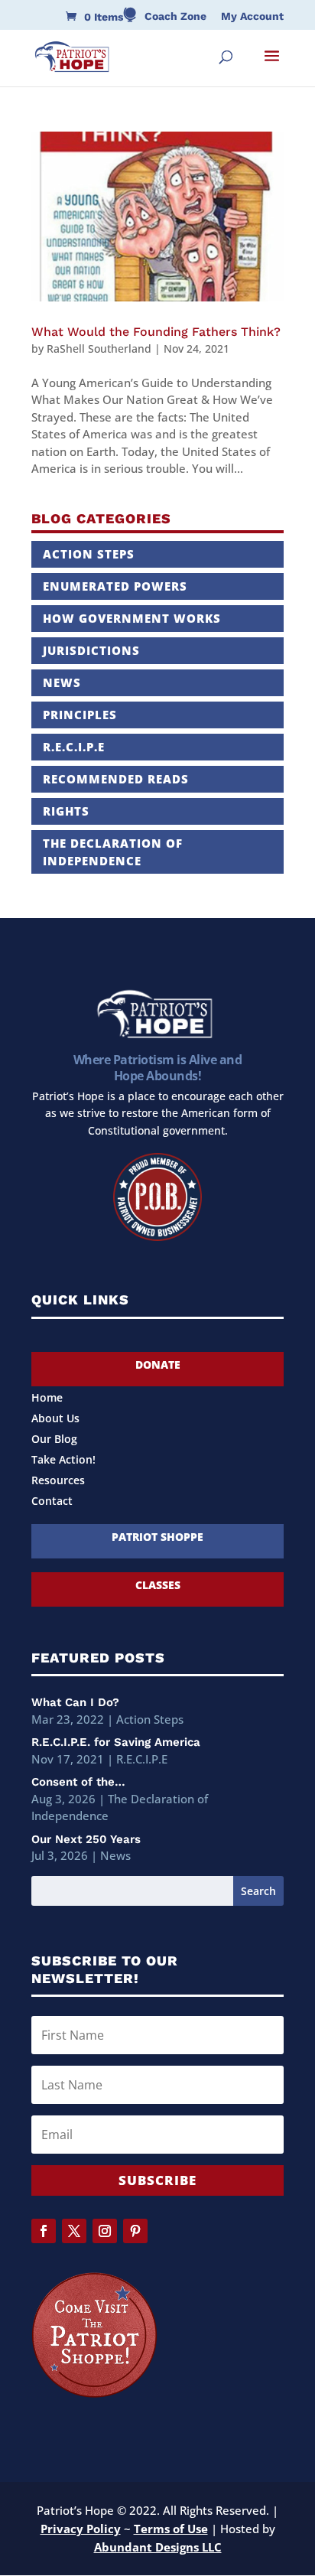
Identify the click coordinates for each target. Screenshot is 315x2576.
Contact (52, 1502)
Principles (80, 715)
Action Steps (89, 554)
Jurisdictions (91, 650)
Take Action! (63, 1461)
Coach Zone (175, 16)
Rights (66, 811)
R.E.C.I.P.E (74, 747)
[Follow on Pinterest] (135, 2231)
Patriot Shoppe (157, 1537)
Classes (158, 1585)
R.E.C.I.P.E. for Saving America (116, 1742)
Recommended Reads (116, 779)
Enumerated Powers (115, 586)
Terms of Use (171, 2529)
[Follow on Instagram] (105, 2231)
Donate (158, 1365)
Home (47, 1399)
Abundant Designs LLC (158, 2547)
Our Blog (54, 1440)
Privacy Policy (81, 2529)
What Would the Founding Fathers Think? (156, 332)
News (62, 682)
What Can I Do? (75, 1702)
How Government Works (132, 618)
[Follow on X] (74, 2231)
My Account (252, 16)
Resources (58, 1481)
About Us (55, 1419)
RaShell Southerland (99, 348)
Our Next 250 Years (86, 1839)
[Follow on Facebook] (44, 2231)
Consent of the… (78, 1782)
